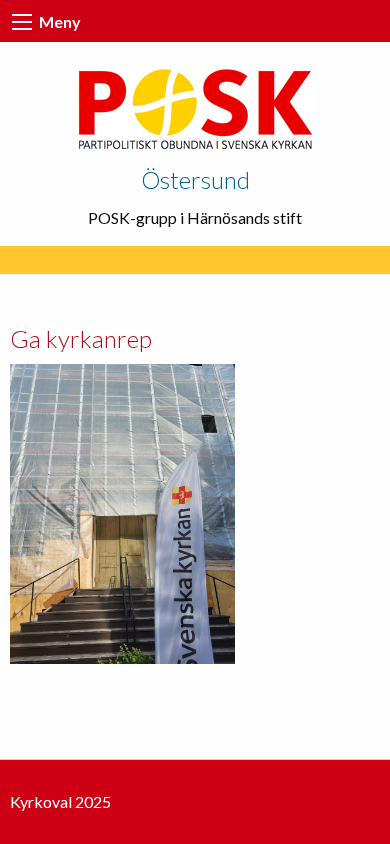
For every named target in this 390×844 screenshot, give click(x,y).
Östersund (195, 179)
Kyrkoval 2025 (60, 801)
